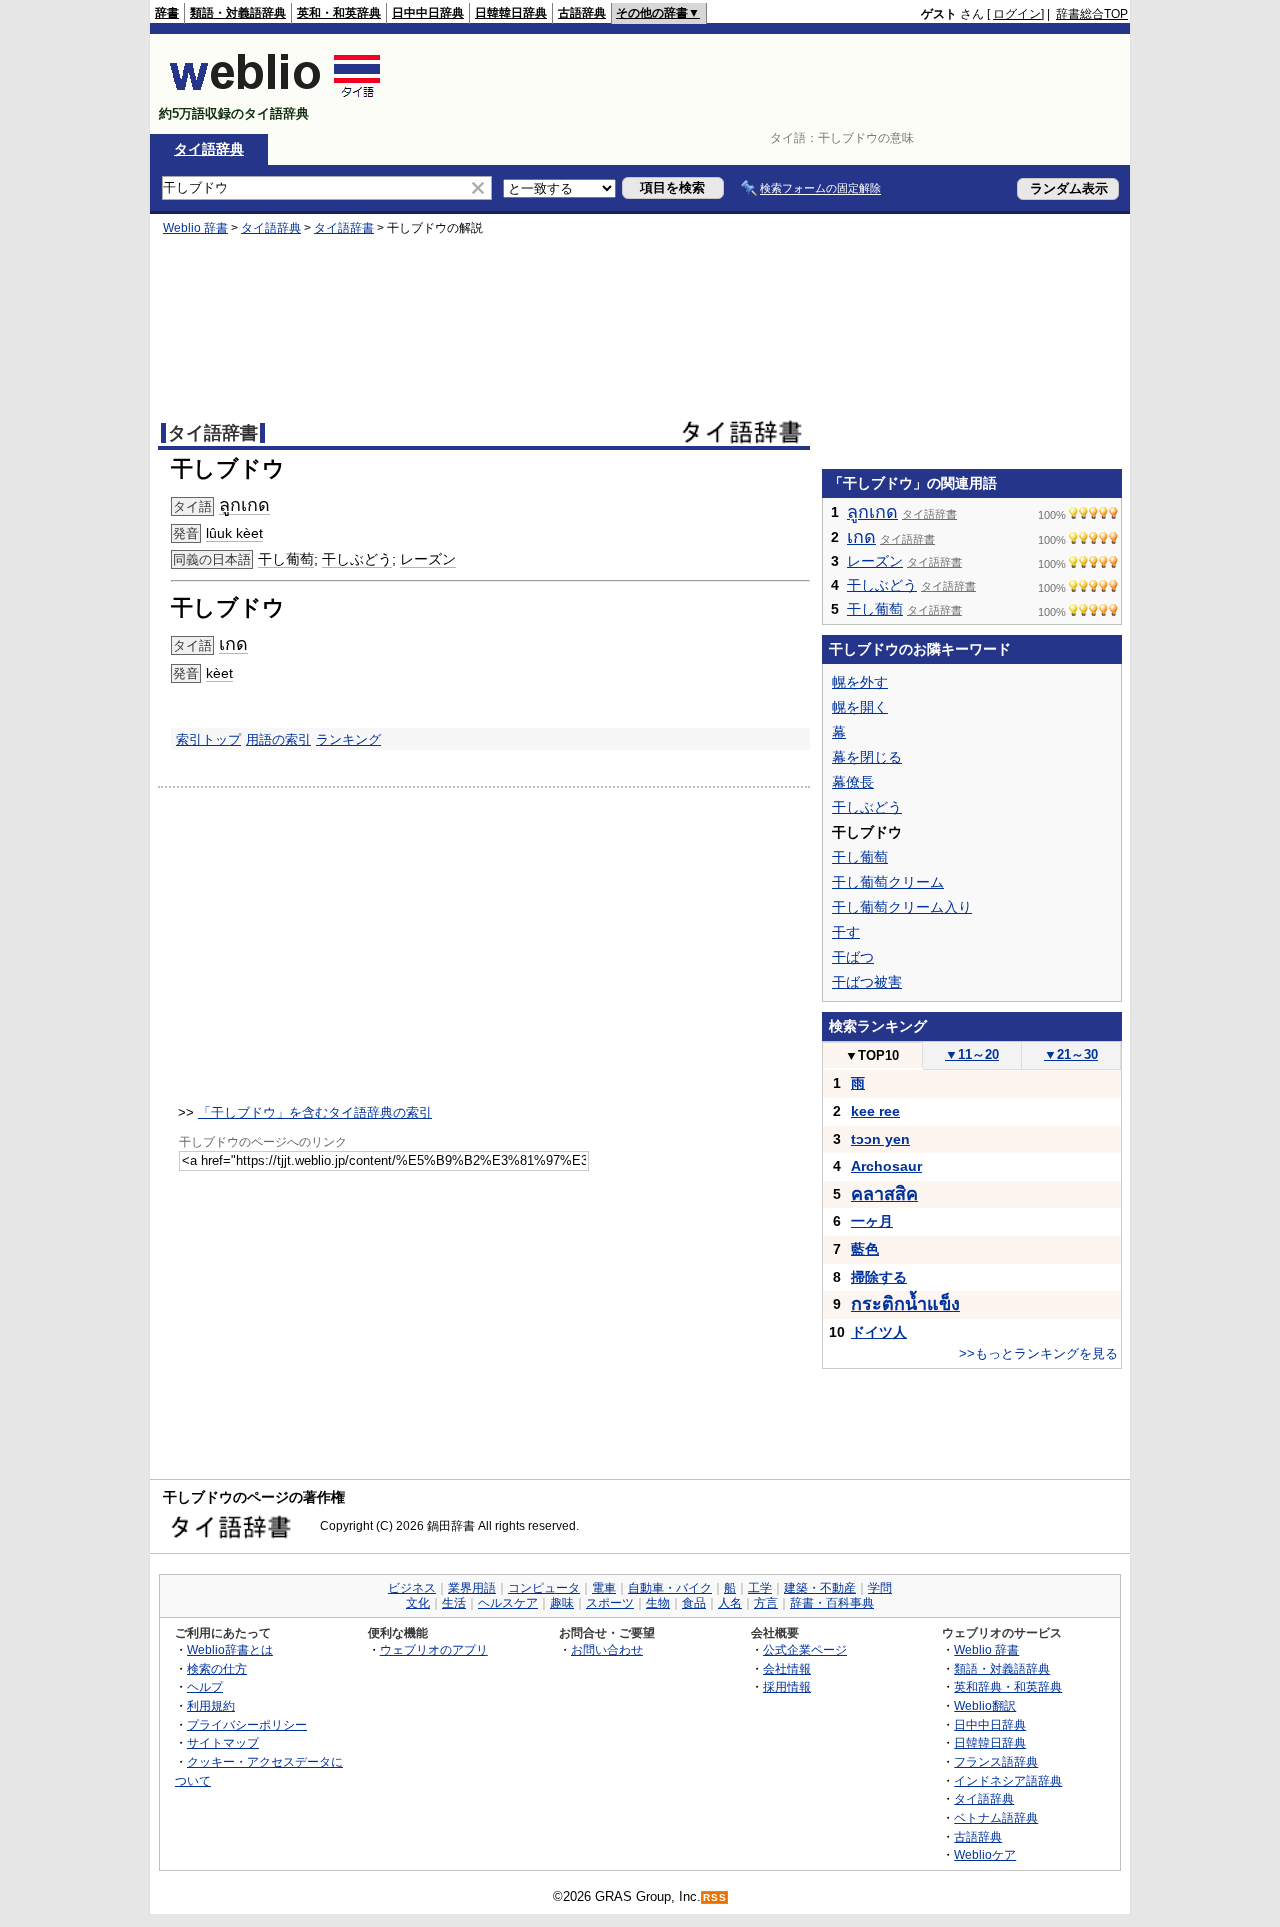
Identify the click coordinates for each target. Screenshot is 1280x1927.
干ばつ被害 (867, 982)
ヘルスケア (508, 1603)
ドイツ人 (879, 1332)
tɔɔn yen (880, 1139)
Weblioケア (985, 1854)
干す (846, 932)
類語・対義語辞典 (238, 13)
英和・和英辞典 (339, 13)
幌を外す (860, 682)
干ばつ (853, 957)
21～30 (1071, 1054)
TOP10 (872, 1055)
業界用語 (472, 1588)
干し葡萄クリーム (888, 882)
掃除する (879, 1277)
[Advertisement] (764, 84)
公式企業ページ (805, 1649)
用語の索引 (278, 739)
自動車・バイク (670, 1588)
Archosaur (886, 1166)
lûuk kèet (234, 533)
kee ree (875, 1111)
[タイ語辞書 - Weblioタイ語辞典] (275, 96)
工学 (760, 1588)
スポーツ (610, 1603)
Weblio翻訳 (985, 1705)
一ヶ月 (872, 1221)
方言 (766, 1603)
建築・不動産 (820, 1588)
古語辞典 (582, 13)
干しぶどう (357, 559)
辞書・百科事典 (832, 1603)
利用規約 (211, 1705)
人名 (730, 1603)
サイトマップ (223, 1742)
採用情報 (787, 1686)
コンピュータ (544, 1588)
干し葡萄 (286, 559)
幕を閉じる (867, 757)
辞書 (167, 13)
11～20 (972, 1054)
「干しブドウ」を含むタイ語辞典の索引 (315, 1112)
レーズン (428, 559)
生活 (454, 1603)
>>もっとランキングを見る (1038, 1353)
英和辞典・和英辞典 (1008, 1686)
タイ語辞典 (209, 149)
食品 (694, 1603)
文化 (418, 1603)
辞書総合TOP (1092, 14)
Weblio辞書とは (230, 1649)
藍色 (865, 1249)
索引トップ (208, 739)
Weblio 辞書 (195, 228)
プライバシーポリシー (247, 1724)
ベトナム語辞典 (996, 1817)
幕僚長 (853, 782)
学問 (880, 1588)
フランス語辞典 (996, 1761)
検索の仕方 (217, 1668)
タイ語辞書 (344, 228)
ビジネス (412, 1588)
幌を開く (860, 707)
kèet (219, 673)
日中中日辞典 (428, 13)
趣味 (562, 1603)
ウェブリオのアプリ (434, 1649)
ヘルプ (205, 1686)
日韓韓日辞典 (511, 13)
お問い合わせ (607, 1649)
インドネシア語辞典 (1008, 1780)
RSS (715, 1897)
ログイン (1017, 14)
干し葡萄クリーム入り (902, 907)
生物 (658, 1603)
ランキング (348, 739)
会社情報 (787, 1668)
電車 (604, 1588)
